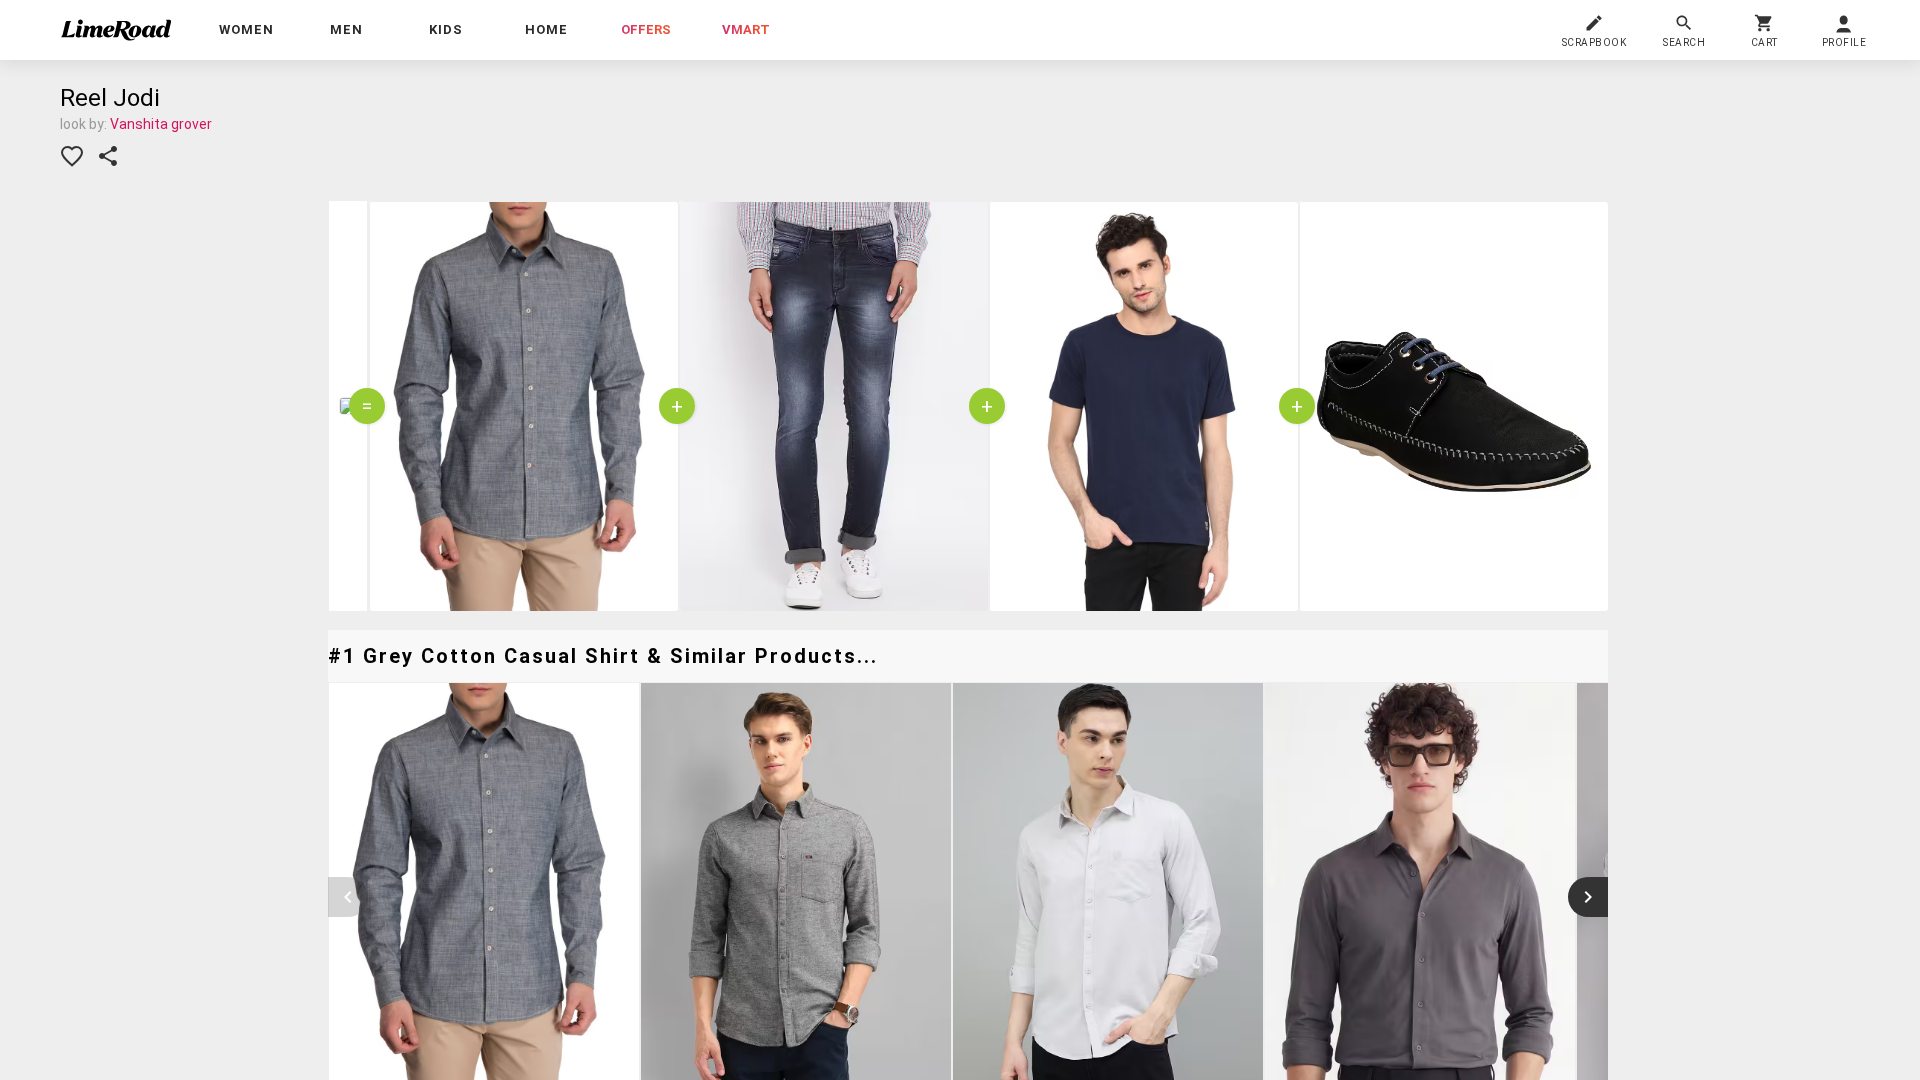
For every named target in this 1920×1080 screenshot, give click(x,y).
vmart (746, 29)
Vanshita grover (161, 124)
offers (646, 29)
